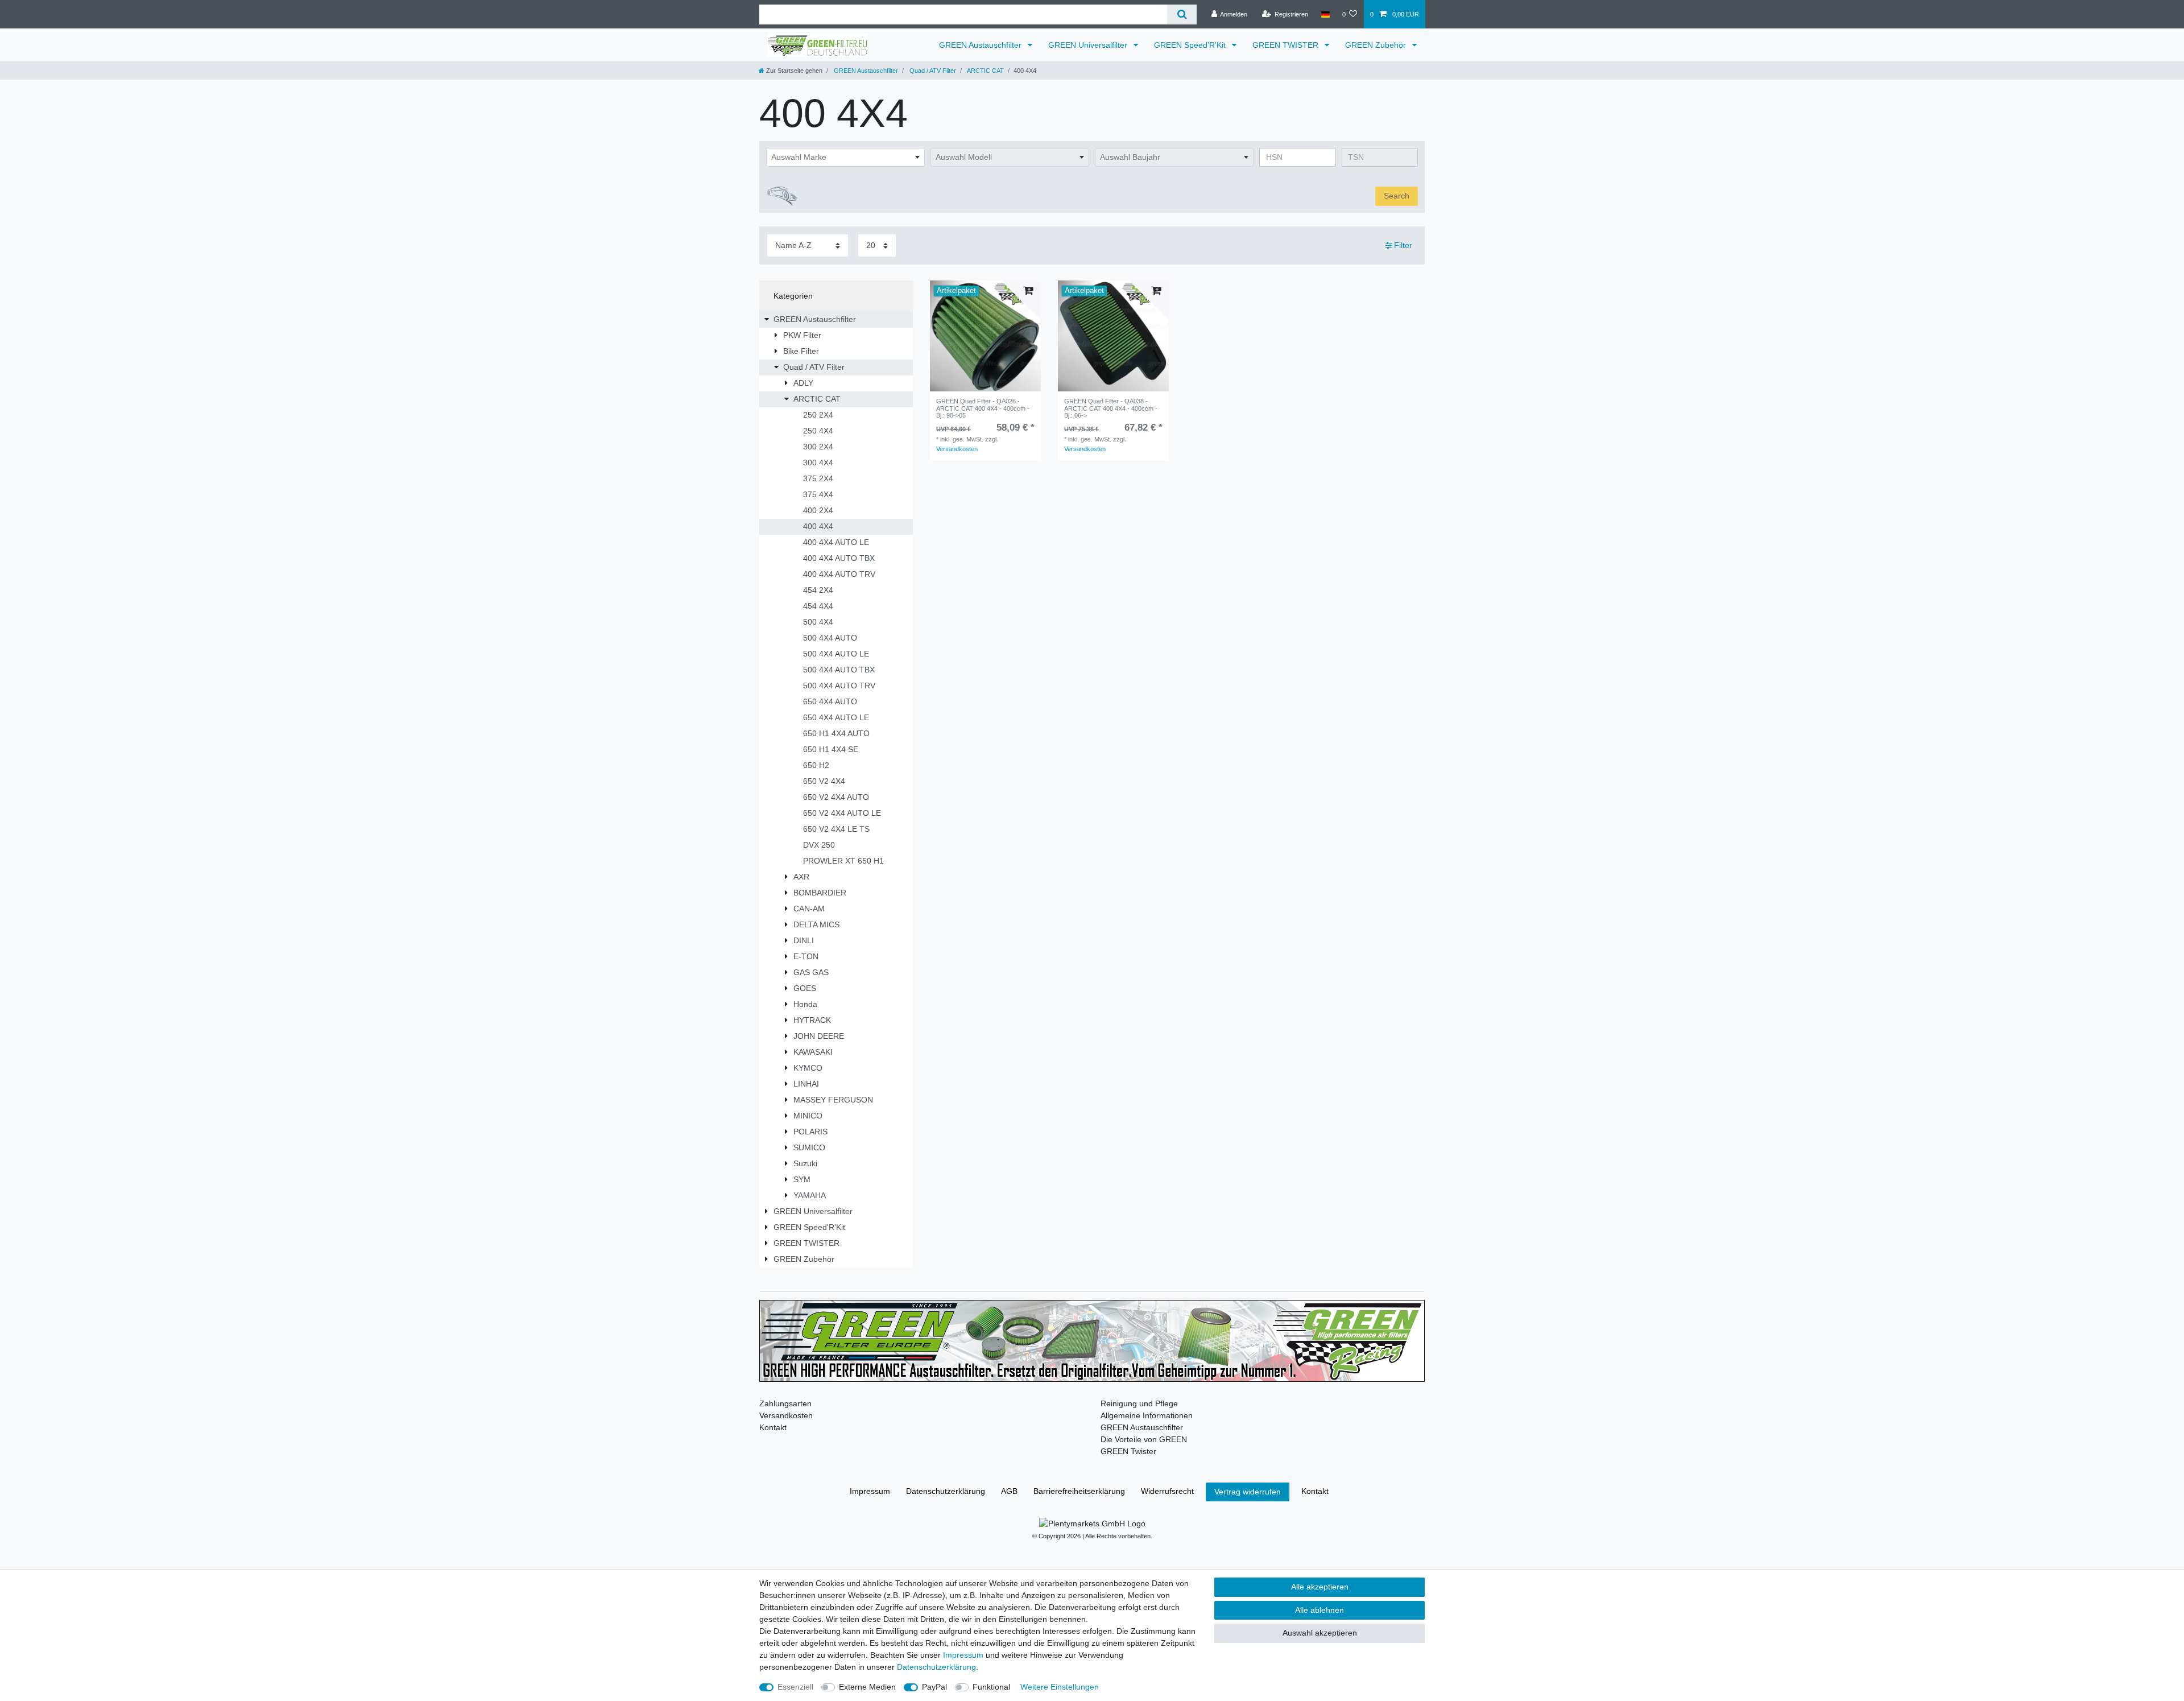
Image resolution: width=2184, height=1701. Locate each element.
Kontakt (773, 1427)
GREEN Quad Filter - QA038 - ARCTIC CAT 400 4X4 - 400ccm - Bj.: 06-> (1111, 408)
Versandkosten (957, 449)
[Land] (1325, 14)
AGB (1009, 1491)
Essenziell (795, 1687)
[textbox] (845, 158)
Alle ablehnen (1319, 1610)
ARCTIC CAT (985, 71)
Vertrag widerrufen (1248, 1492)
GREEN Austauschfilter (981, 45)
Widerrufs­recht (1167, 1491)
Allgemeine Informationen (1147, 1415)
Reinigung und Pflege (1139, 1403)
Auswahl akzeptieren (1320, 1633)
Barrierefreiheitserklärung (1079, 1491)
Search (1397, 196)
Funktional (991, 1687)
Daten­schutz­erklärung (946, 1491)
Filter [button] (1403, 245)
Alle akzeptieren (1320, 1587)
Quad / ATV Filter (932, 71)
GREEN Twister (1128, 1451)
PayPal (934, 1687)
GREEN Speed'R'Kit (1191, 45)
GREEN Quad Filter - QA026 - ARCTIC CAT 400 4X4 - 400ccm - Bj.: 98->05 (983, 408)
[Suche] (1182, 15)
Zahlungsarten (785, 1403)
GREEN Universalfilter (1089, 45)
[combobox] (845, 158)
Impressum (870, 1491)
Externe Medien (867, 1687)
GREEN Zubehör (1377, 45)
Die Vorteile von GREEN (1144, 1439)
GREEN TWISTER (1287, 45)
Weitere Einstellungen (1060, 1687)
